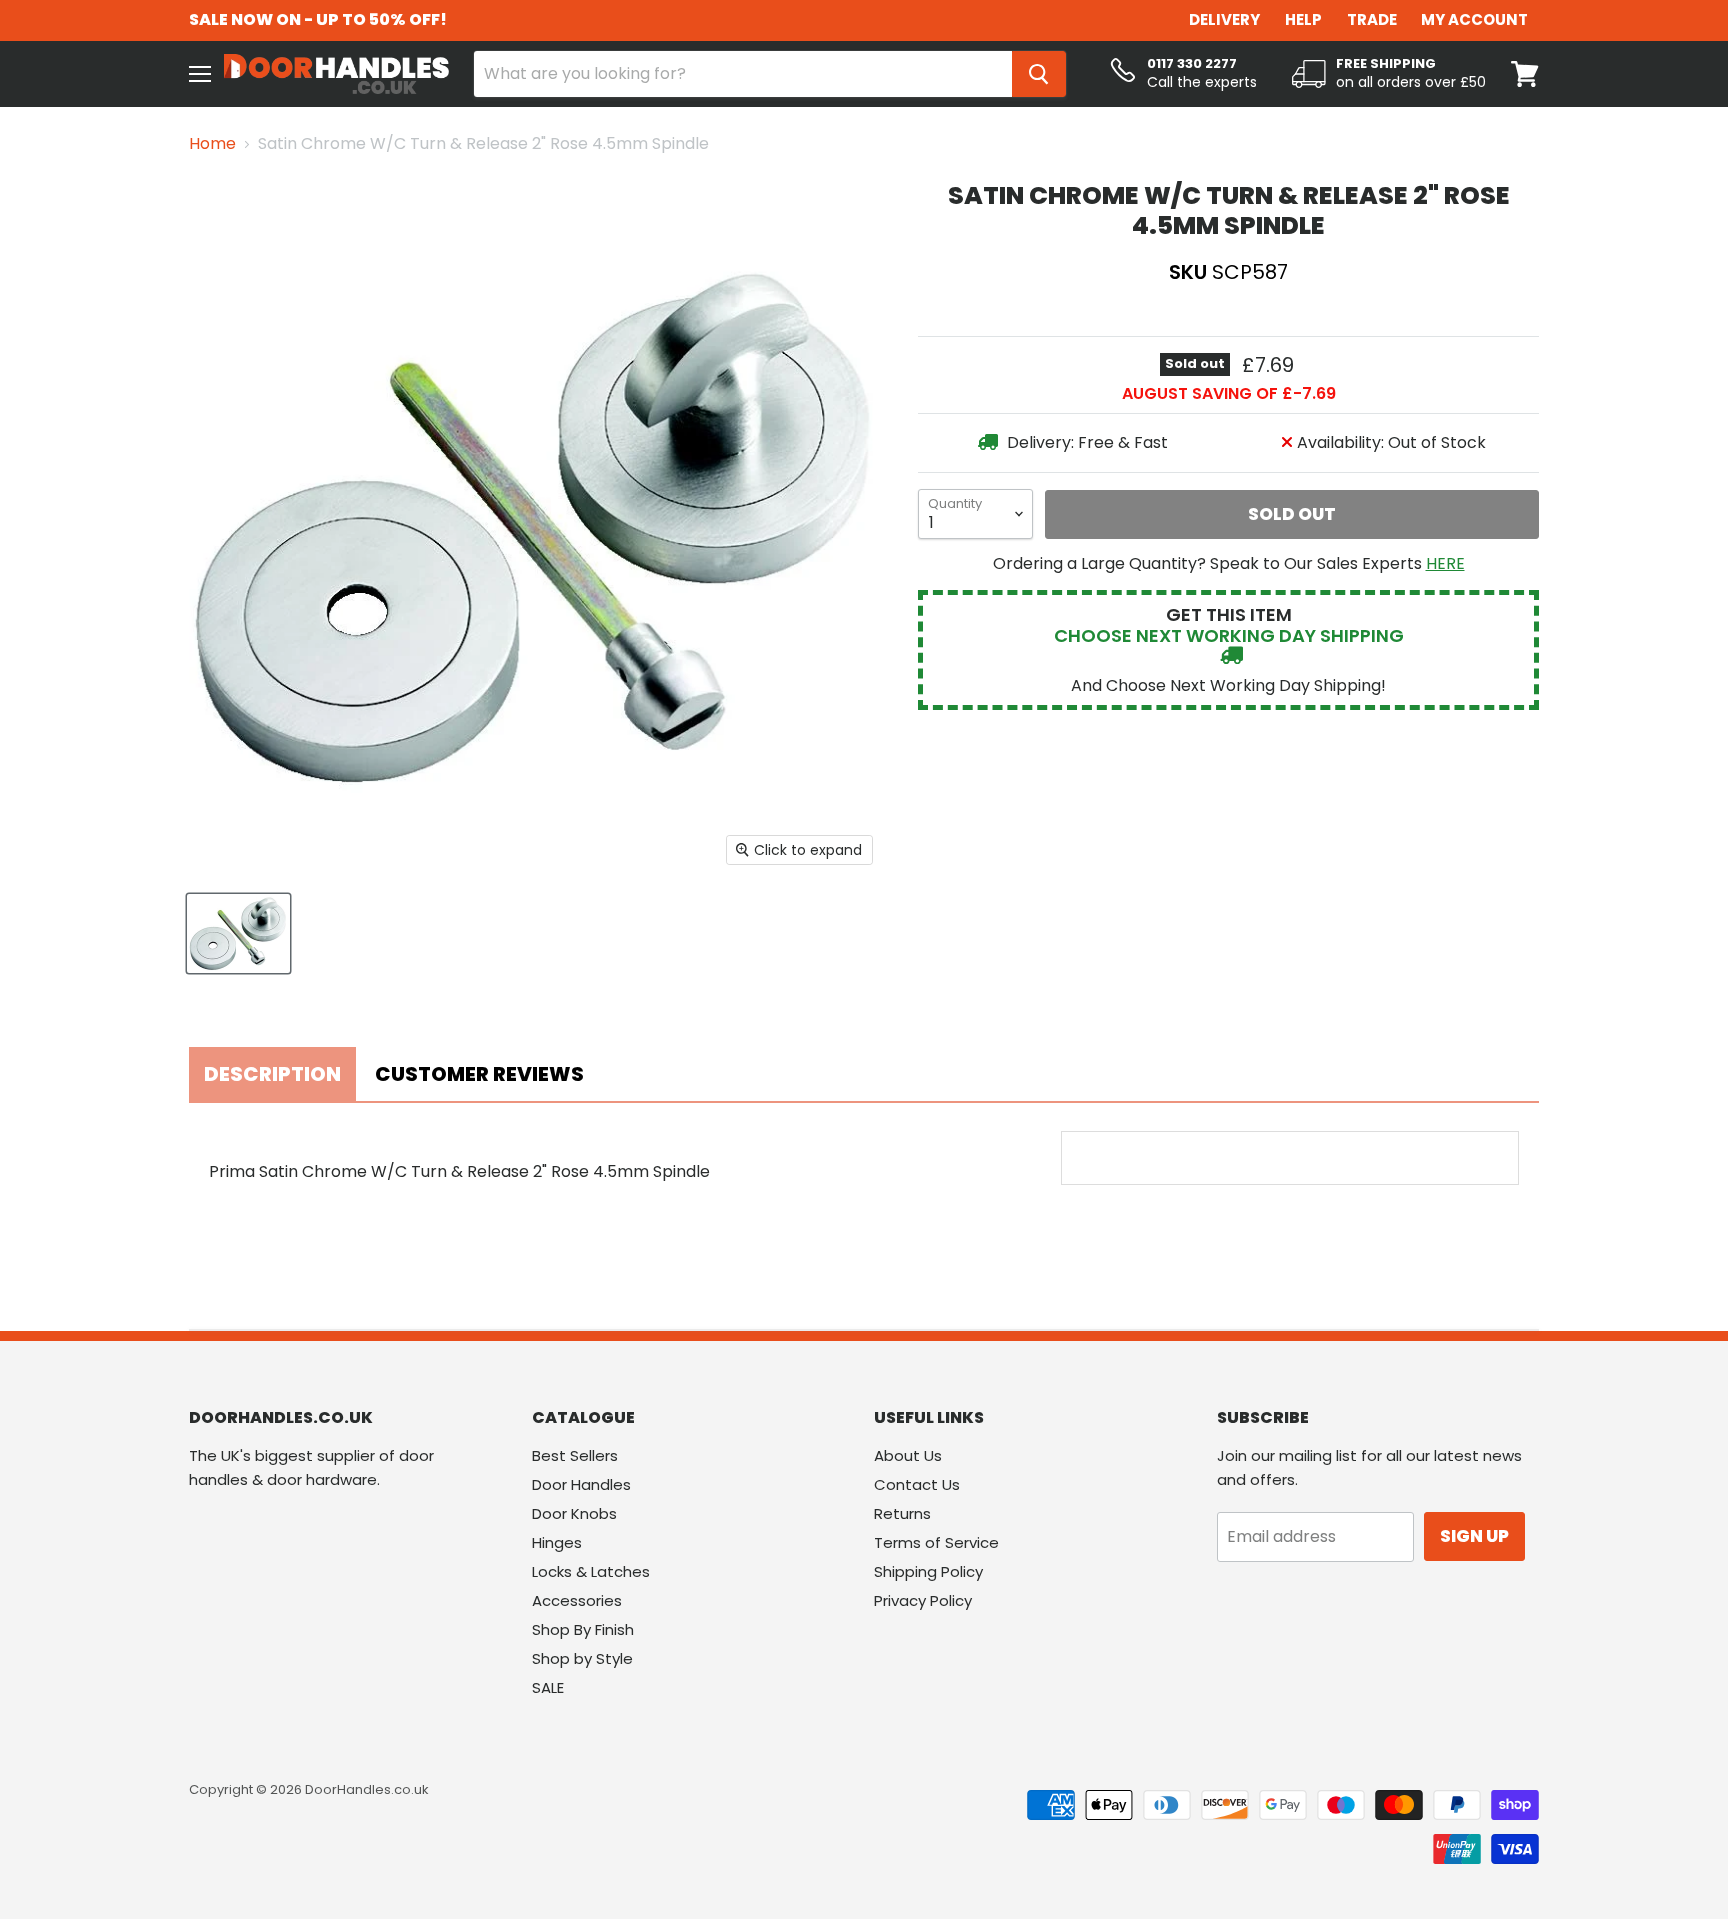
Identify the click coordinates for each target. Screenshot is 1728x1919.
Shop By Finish (583, 1629)
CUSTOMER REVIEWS (479, 1074)
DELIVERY (1224, 19)
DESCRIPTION (272, 1074)
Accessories (577, 1600)
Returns (902, 1513)
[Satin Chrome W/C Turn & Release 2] (238, 933)
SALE (548, 1687)
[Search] (1039, 74)
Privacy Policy (923, 1600)
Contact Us (917, 1484)
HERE (1445, 563)
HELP (1303, 19)
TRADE (1372, 19)
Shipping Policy (928, 1571)
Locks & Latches (591, 1571)
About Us (908, 1455)
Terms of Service (936, 1542)
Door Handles (581, 1484)
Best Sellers (575, 1455)
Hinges (557, 1542)
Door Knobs (574, 1513)
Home (212, 144)
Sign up (1474, 1536)
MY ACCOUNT (1474, 19)
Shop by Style (582, 1658)
